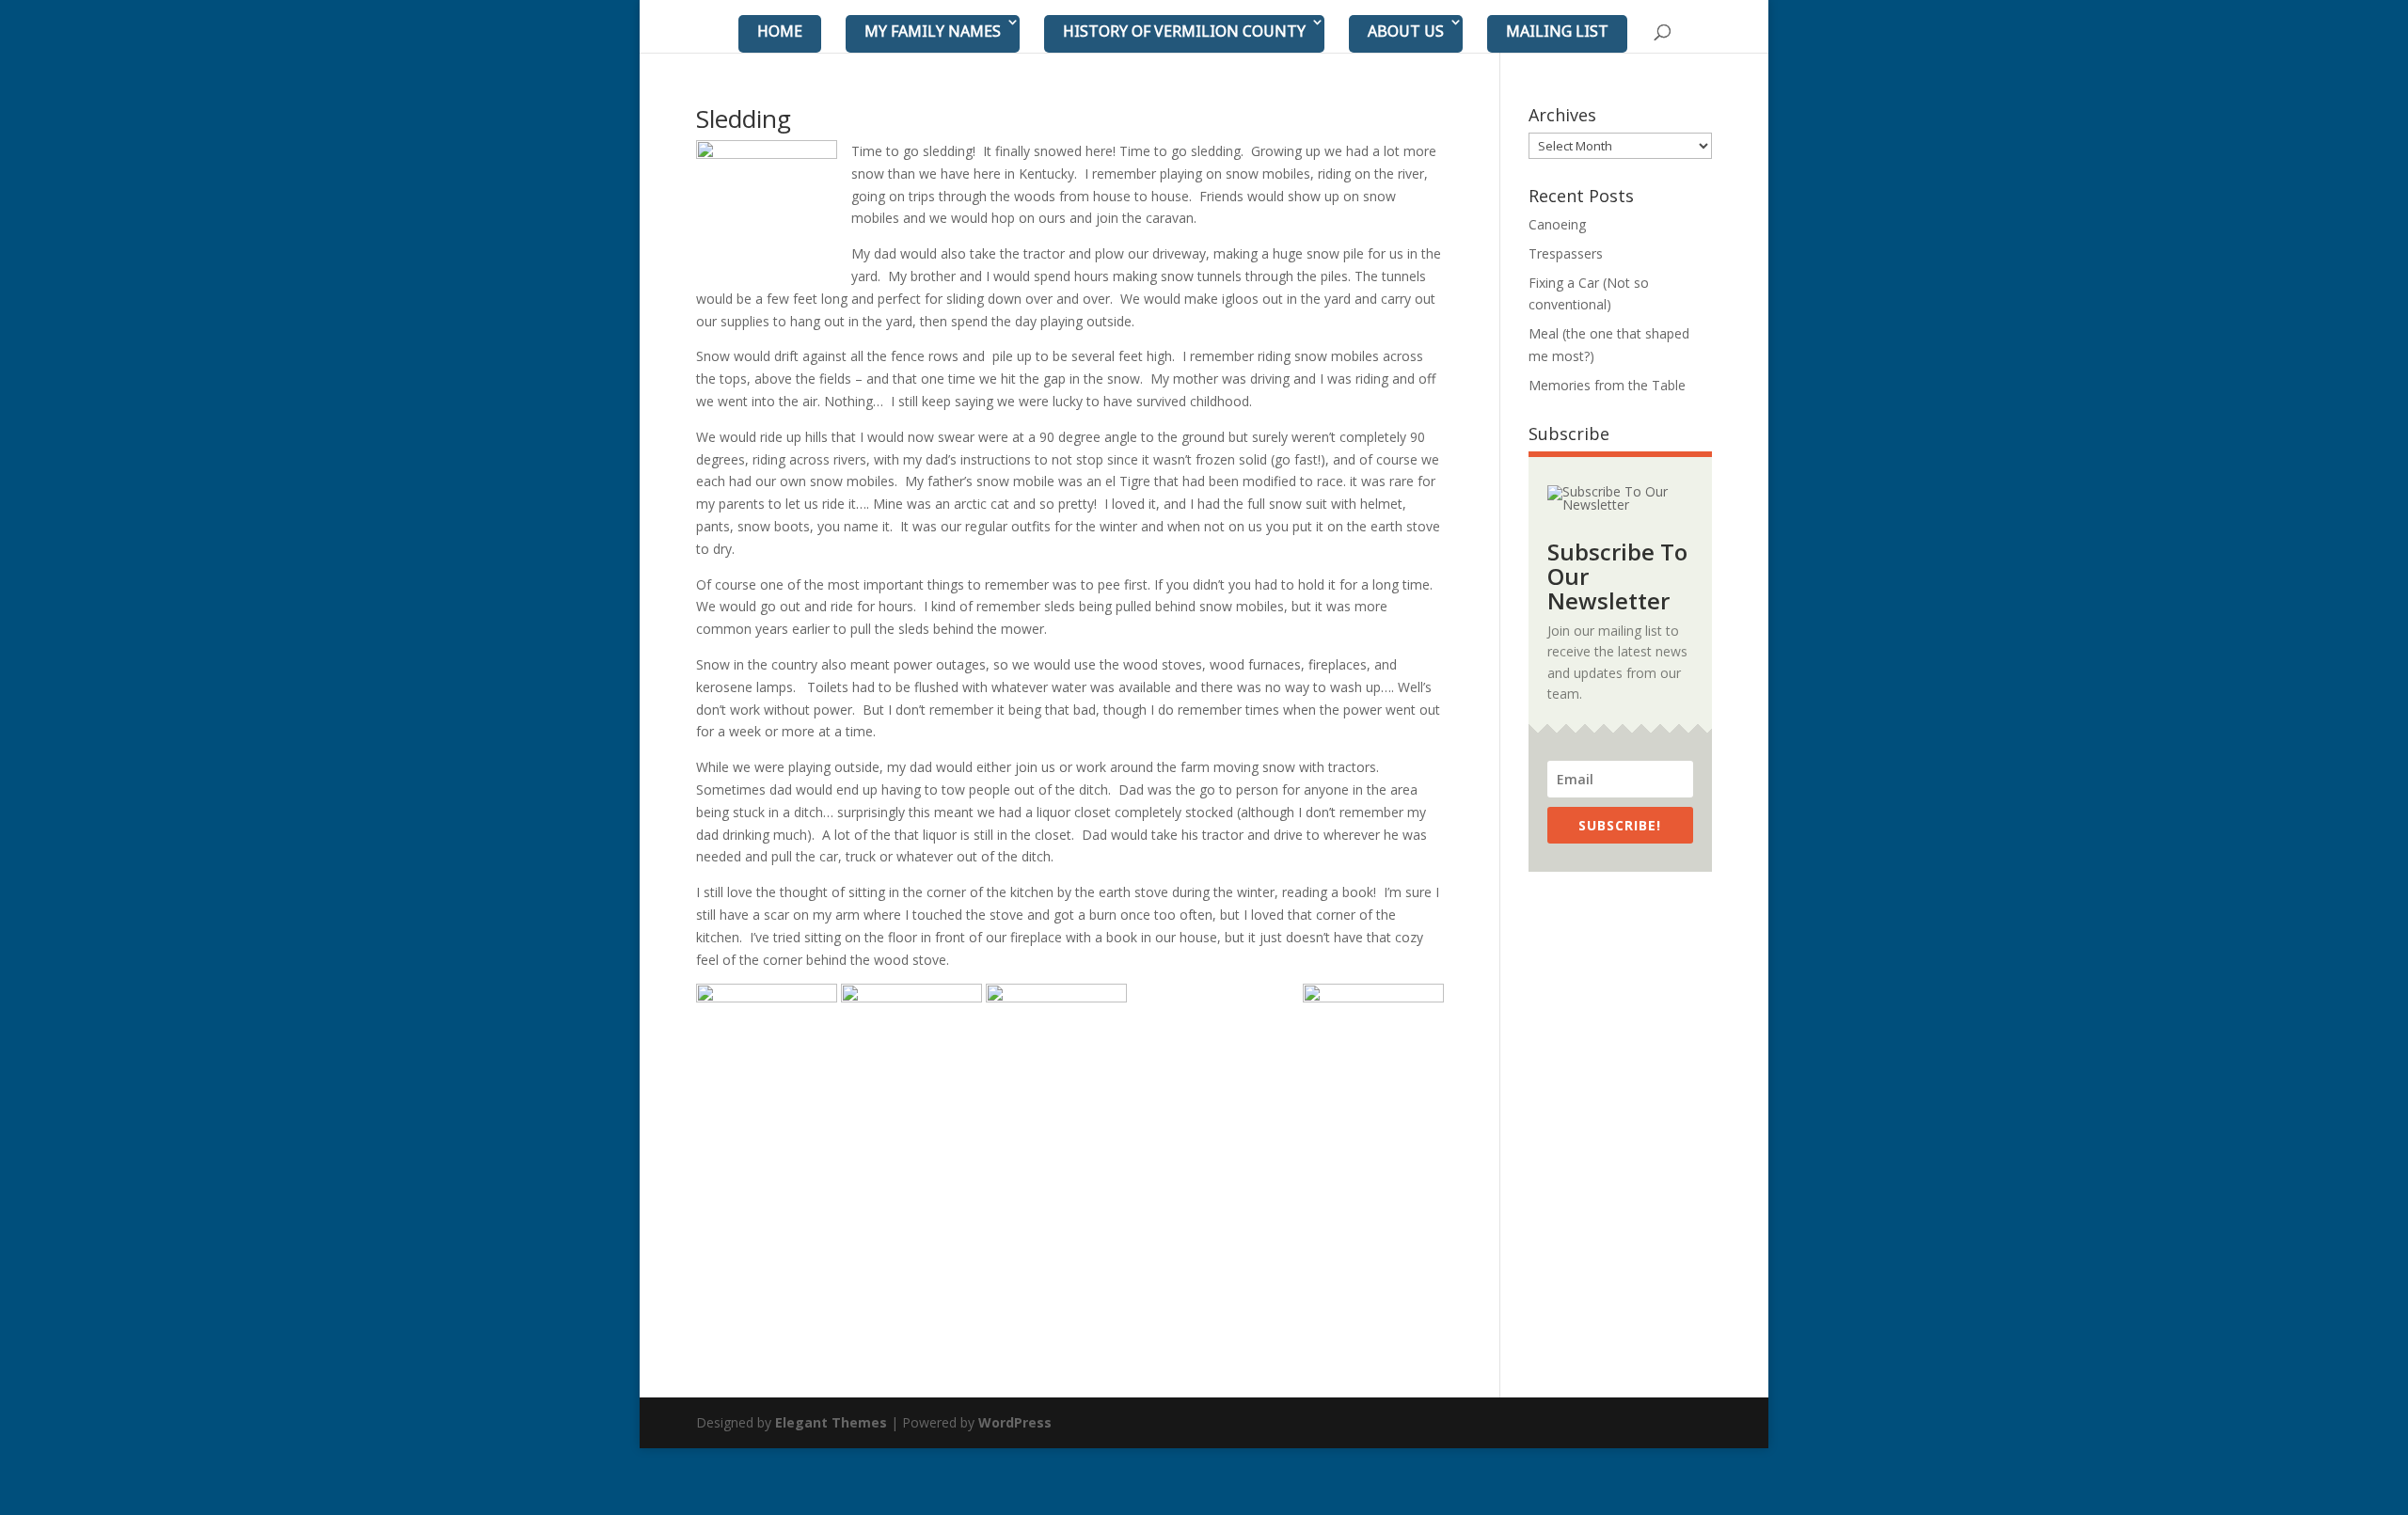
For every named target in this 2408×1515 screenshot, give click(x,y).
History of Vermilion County (1184, 31)
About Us (1406, 31)
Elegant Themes (831, 1422)
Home (780, 31)
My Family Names (933, 31)
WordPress (1015, 1422)
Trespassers (1566, 253)
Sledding (744, 118)
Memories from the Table (1607, 385)
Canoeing (1557, 224)
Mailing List (1557, 31)
